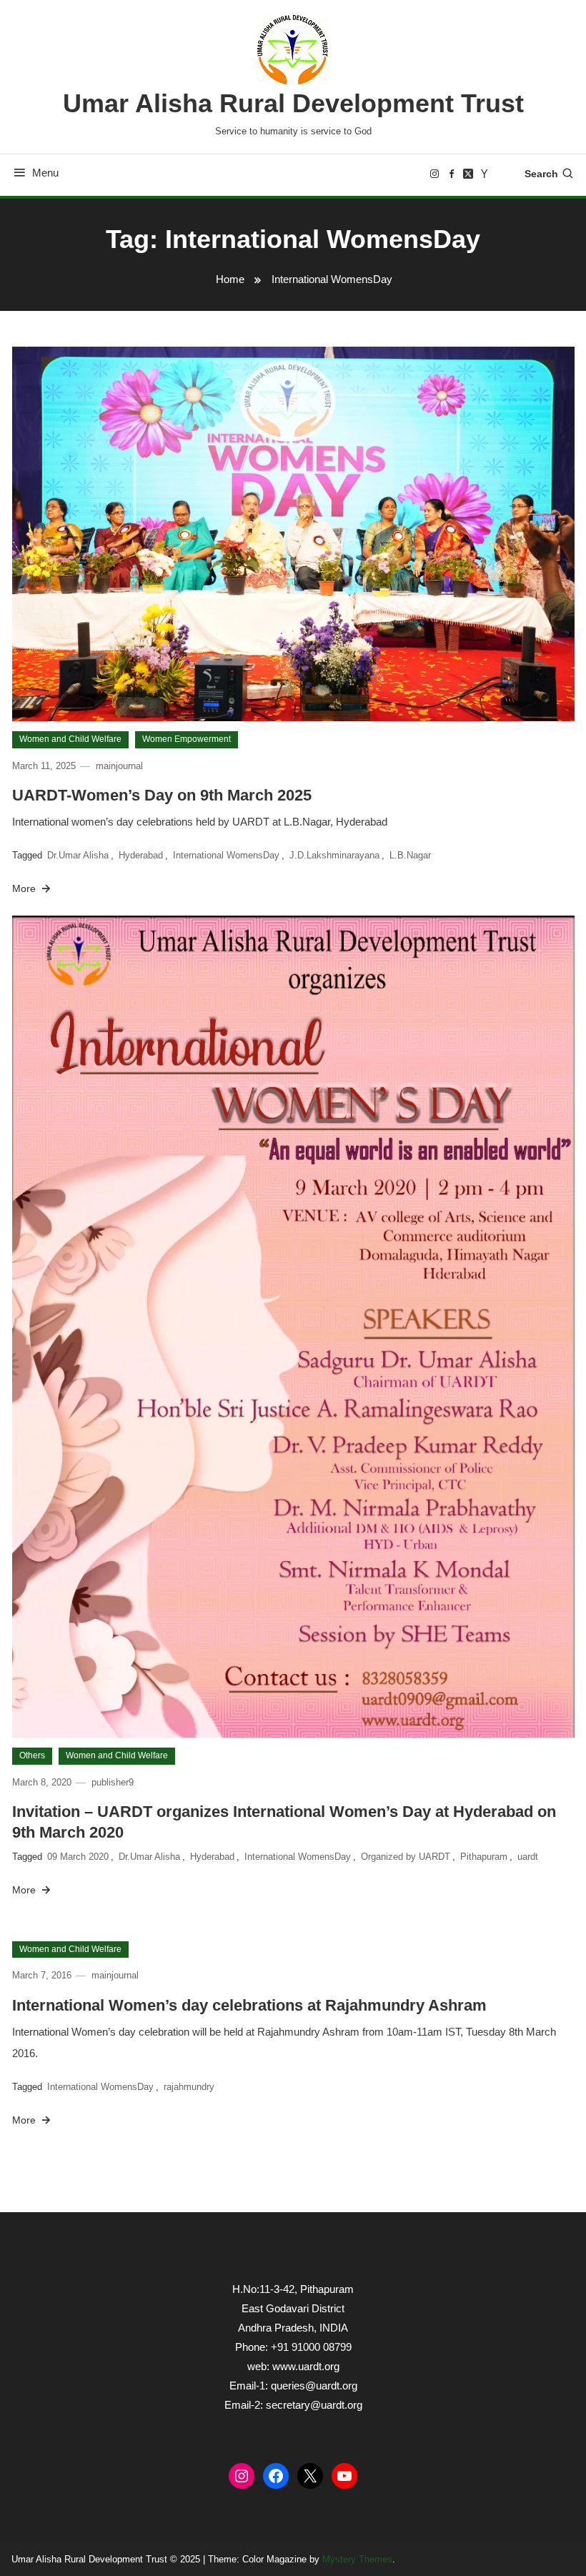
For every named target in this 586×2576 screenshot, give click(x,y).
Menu (45, 173)
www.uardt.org (306, 2366)
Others (32, 1755)
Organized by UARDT (406, 1857)
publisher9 (113, 1782)
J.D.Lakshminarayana (334, 855)
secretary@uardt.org (314, 2405)
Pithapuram (484, 1857)
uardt (528, 1857)
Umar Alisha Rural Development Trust (293, 103)
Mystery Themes (357, 2559)
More (25, 888)
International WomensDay (226, 855)
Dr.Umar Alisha (78, 855)
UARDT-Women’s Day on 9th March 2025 (162, 795)
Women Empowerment (187, 739)
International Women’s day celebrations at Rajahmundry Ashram (249, 2005)
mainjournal (119, 766)
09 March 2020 (78, 1857)
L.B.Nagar (410, 855)
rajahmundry (189, 2087)
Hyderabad (141, 855)
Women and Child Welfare (70, 739)
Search (541, 174)
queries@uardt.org (314, 2386)
